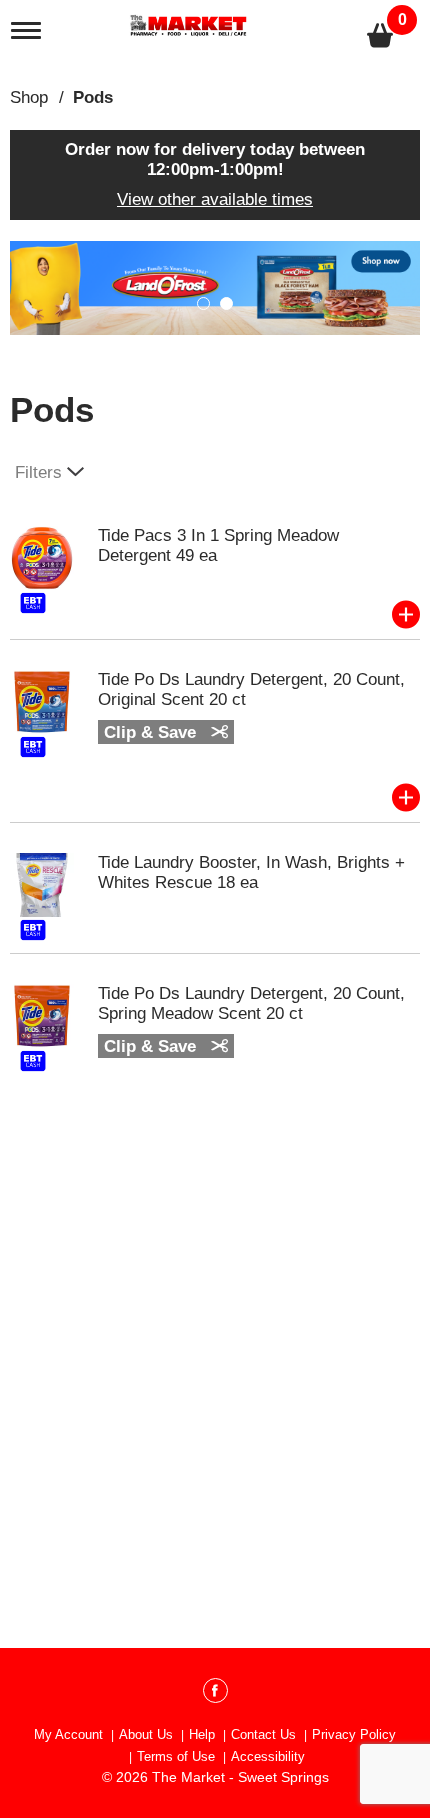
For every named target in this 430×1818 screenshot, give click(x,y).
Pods (93, 97)
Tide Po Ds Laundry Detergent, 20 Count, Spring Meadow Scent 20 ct (251, 1003)
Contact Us (263, 1734)
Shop (29, 97)
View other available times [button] (215, 199)
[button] (215, 286)
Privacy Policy (354, 1734)
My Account (68, 1734)
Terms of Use (176, 1756)
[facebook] (215, 1694)
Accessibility (268, 1756)
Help (202, 1734)
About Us (146, 1734)
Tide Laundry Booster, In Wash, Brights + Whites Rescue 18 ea (251, 872)
